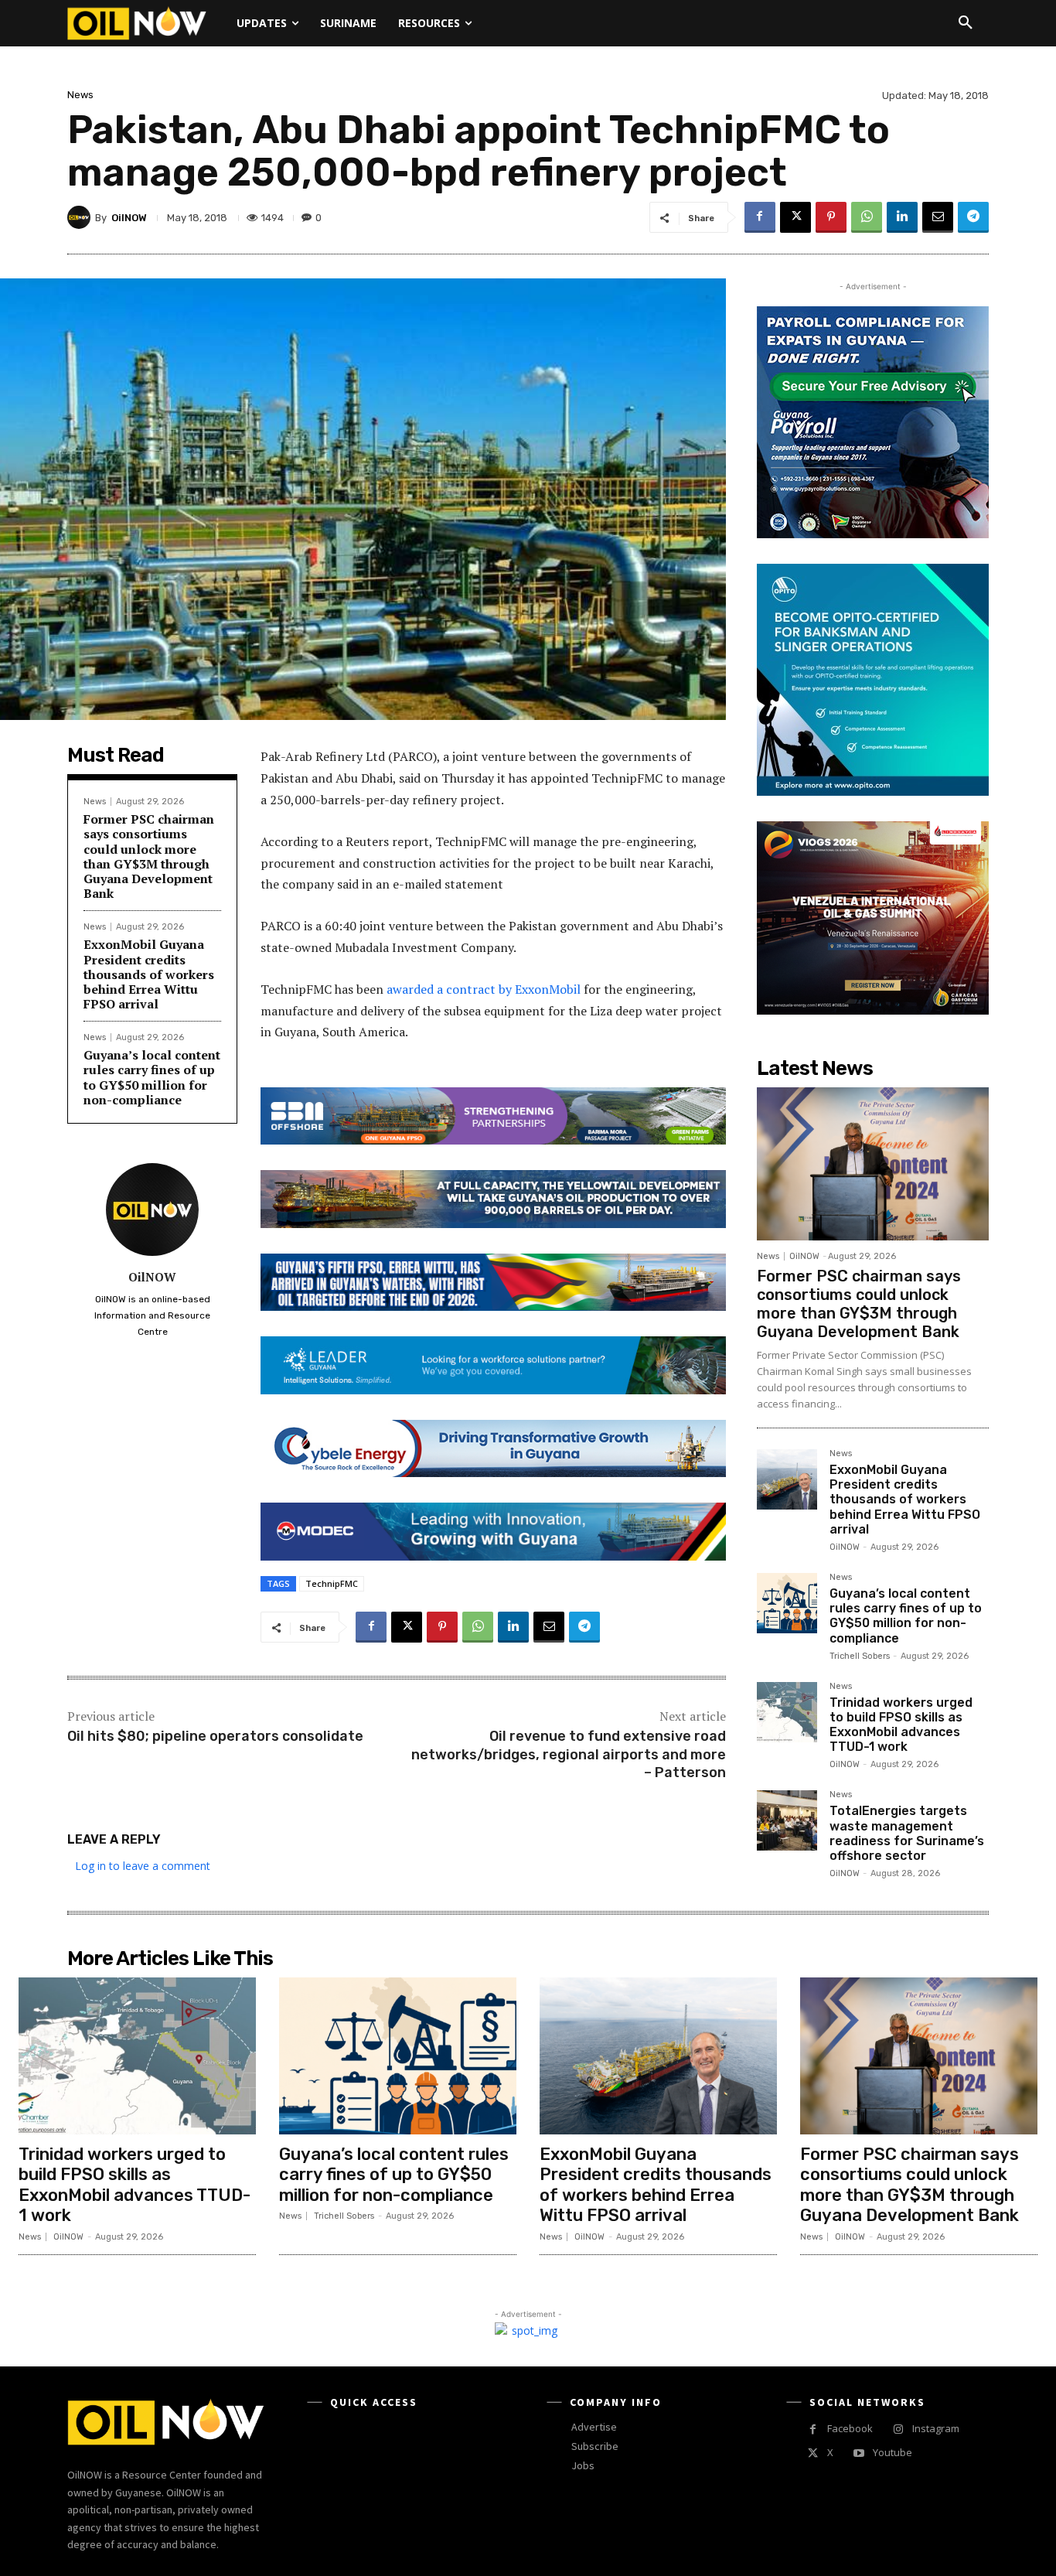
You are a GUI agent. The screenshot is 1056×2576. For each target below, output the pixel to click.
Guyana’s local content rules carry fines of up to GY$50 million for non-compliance (152, 1077)
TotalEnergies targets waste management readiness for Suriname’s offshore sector (907, 1833)
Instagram (936, 2428)
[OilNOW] (81, 217)
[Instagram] (898, 2429)
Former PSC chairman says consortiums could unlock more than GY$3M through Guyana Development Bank (149, 856)
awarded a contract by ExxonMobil (484, 989)
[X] (795, 217)
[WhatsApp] (867, 217)
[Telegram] (973, 217)
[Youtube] (858, 2453)
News (80, 95)
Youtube (892, 2452)
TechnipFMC (332, 1583)
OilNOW (129, 218)
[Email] (938, 217)
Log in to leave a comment (143, 1866)
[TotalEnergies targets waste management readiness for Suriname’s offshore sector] (787, 1820)
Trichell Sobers (860, 1656)
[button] (966, 23)
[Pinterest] (831, 217)
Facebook (850, 2428)
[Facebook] (760, 217)
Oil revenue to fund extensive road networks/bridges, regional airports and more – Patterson (569, 1754)
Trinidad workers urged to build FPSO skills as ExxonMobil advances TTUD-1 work (901, 1725)
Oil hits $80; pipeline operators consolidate (215, 1736)
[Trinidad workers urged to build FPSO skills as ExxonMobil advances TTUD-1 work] (787, 1712)
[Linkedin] (902, 217)
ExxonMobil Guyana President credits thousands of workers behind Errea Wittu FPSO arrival (149, 974)
